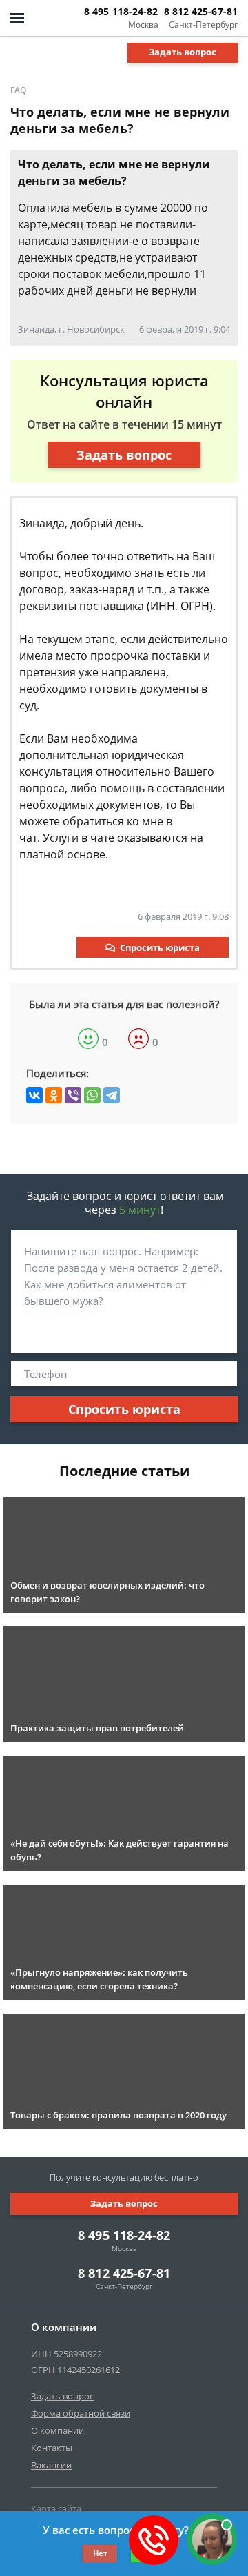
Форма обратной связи (81, 2413)
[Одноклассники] (54, 1095)
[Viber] (73, 1095)
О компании (58, 2430)
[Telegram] (112, 1095)
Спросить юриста (160, 947)
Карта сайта (56, 2508)
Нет (100, 2553)
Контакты (52, 2448)
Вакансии (51, 2465)
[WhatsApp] (92, 1095)
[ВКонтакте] (34, 1095)
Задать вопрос (183, 52)
